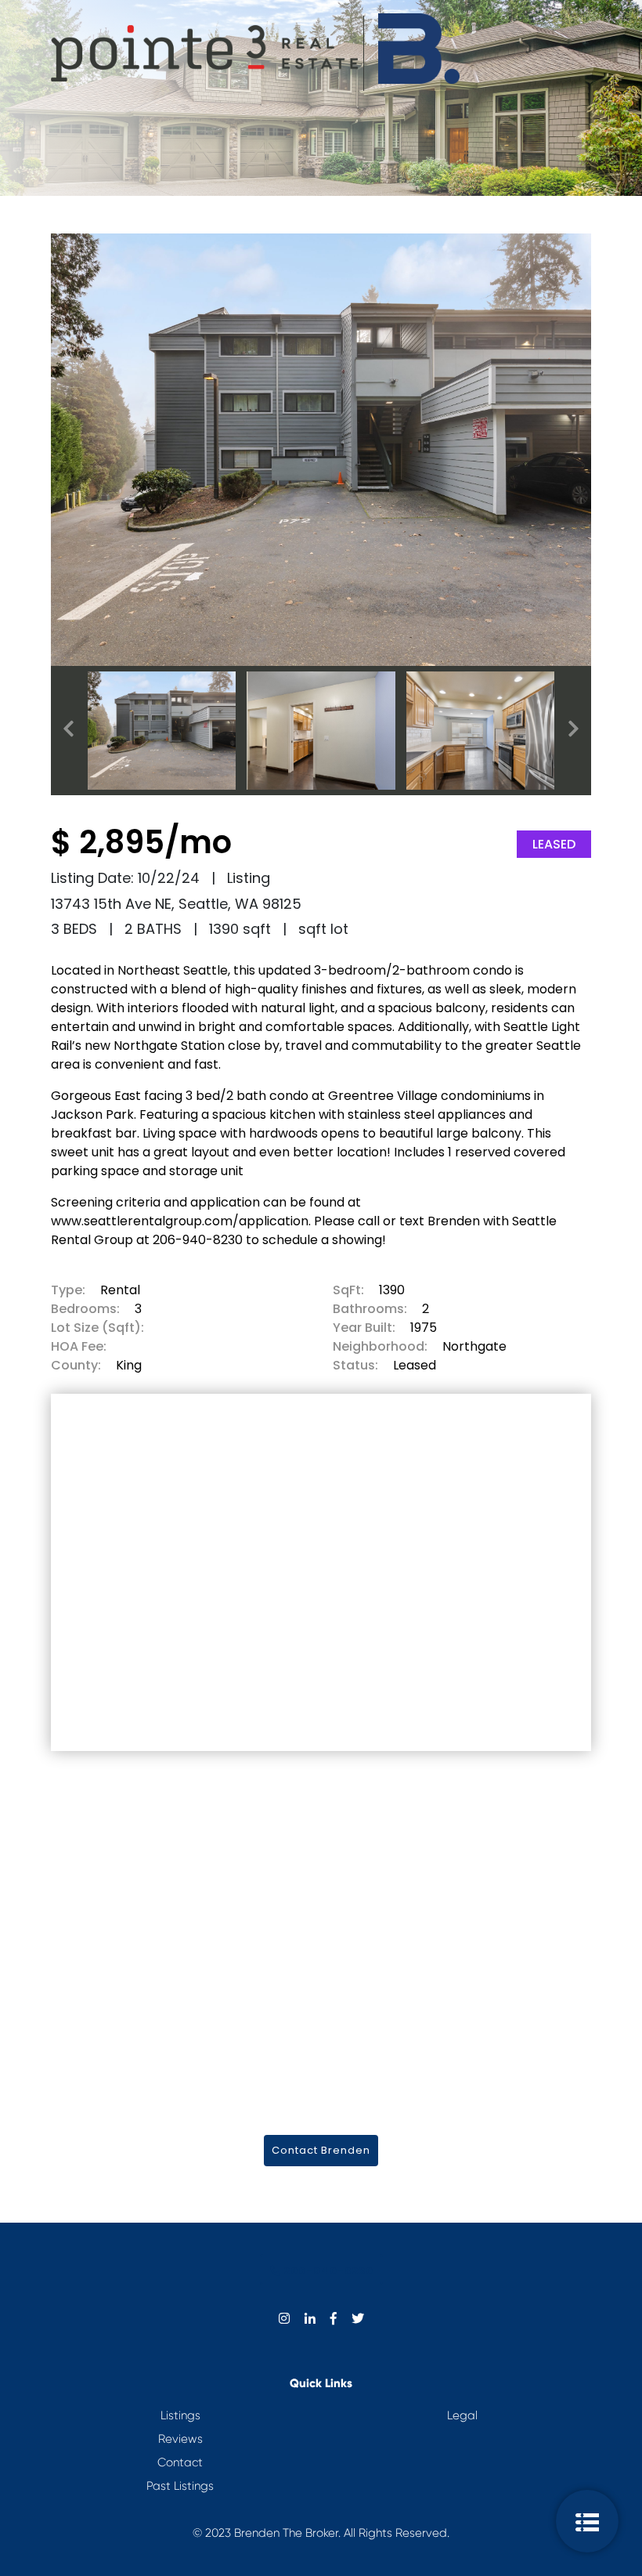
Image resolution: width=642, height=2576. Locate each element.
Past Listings (180, 2486)
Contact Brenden (321, 2150)
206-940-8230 (327, 2271)
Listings (180, 2415)
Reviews (180, 2439)
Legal (462, 2415)
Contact (180, 2462)
